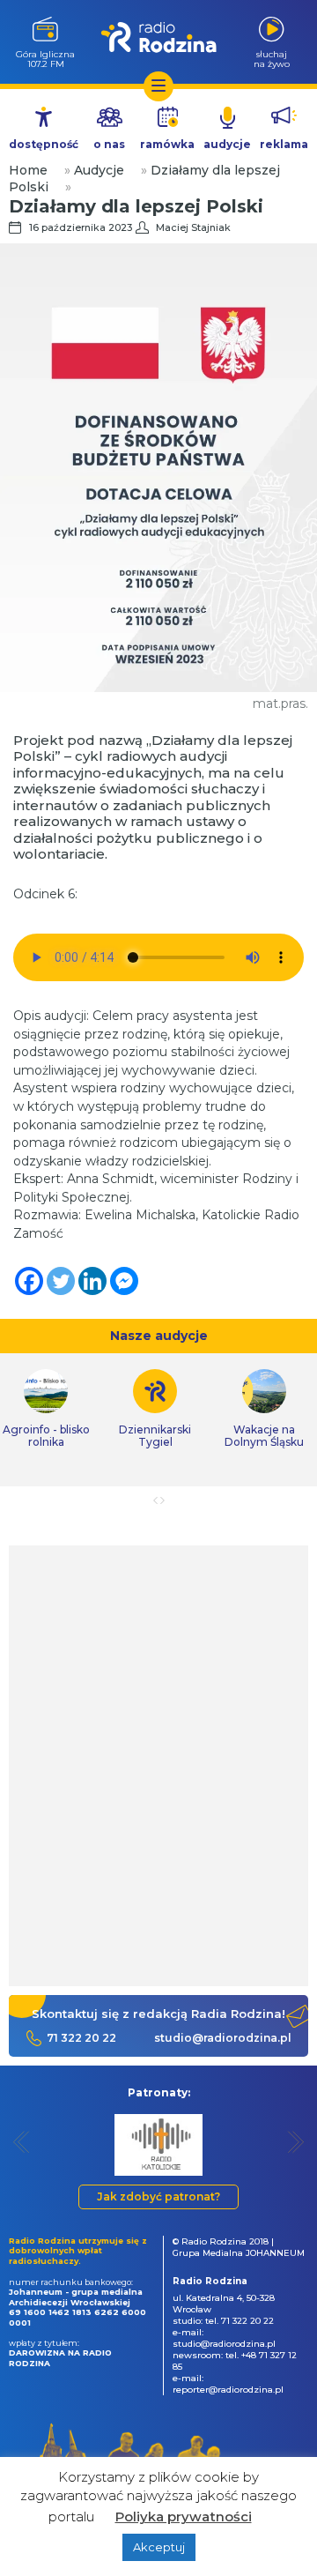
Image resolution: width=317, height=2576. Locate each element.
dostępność (44, 144)
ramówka (167, 144)
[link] (155, 1409)
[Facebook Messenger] (124, 1281)
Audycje (99, 170)
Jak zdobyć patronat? (158, 2196)
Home (28, 170)
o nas (109, 144)
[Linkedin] (92, 1281)
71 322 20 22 (81, 2038)
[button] (22, 2142)
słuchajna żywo (272, 59)
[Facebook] (29, 1281)
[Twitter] (61, 1281)
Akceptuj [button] (159, 2547)
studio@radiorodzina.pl (223, 2038)
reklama (284, 144)
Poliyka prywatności (184, 2516)
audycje (227, 144)
